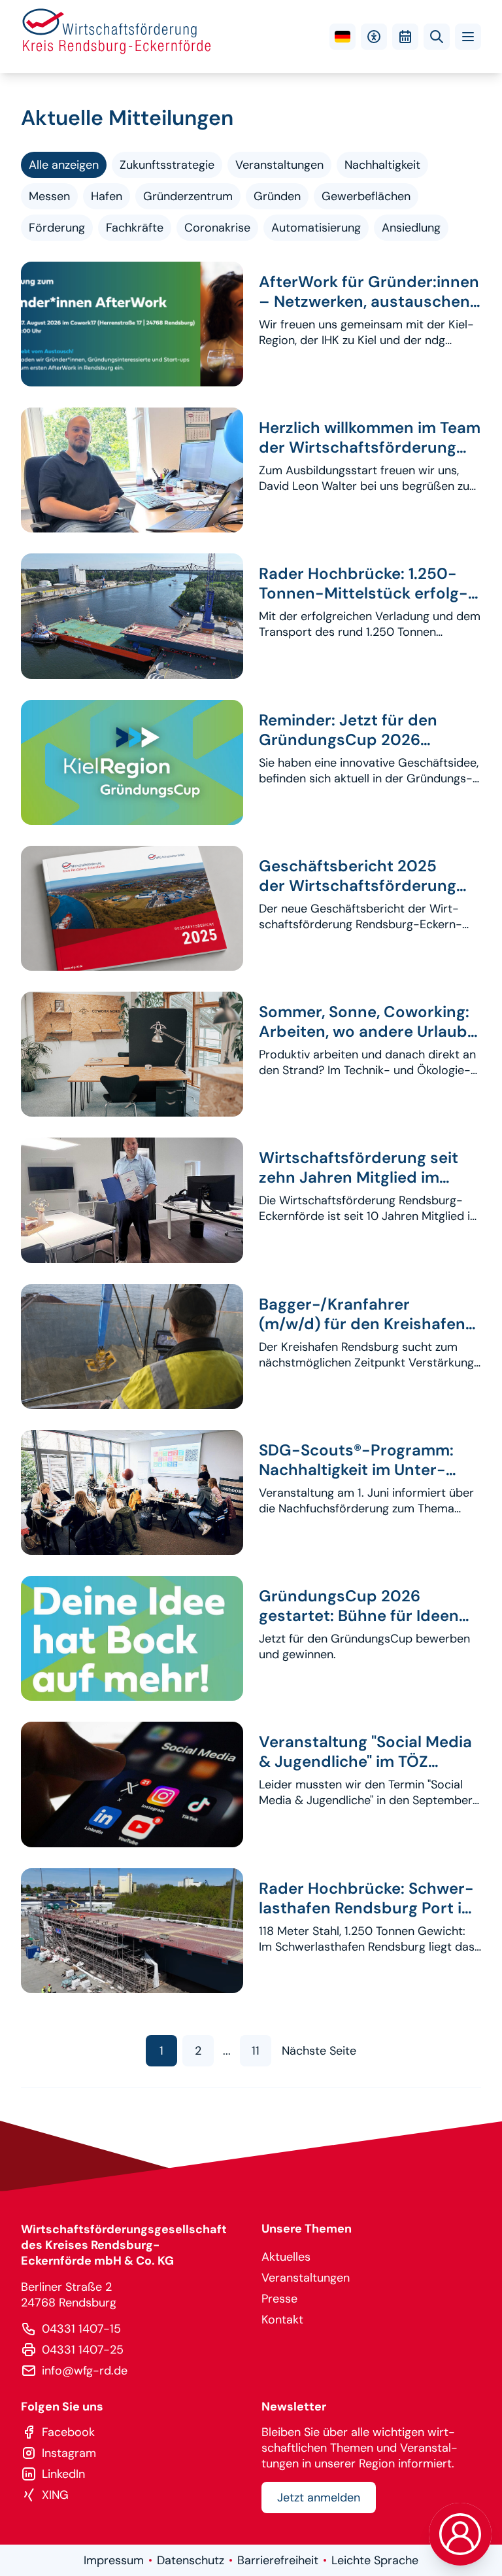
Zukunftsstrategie (167, 165)
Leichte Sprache (375, 2560)
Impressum (114, 2560)
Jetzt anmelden (319, 2498)
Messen (49, 196)
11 (256, 2051)
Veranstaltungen (279, 165)
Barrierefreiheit (278, 2560)
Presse (279, 2299)
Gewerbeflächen (366, 196)
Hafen (107, 196)
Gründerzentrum (188, 196)
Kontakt (282, 2320)
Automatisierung (316, 228)
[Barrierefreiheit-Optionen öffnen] (374, 37)
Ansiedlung (411, 228)
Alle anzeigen (64, 165)
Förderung (57, 228)
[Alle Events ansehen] (405, 37)
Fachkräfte (135, 228)
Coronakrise (217, 228)
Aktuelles (286, 2257)
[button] (468, 37)
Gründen (277, 196)
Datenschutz (191, 2560)
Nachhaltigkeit (382, 165)
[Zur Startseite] (117, 37)
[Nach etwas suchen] (437, 37)
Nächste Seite (319, 2051)
